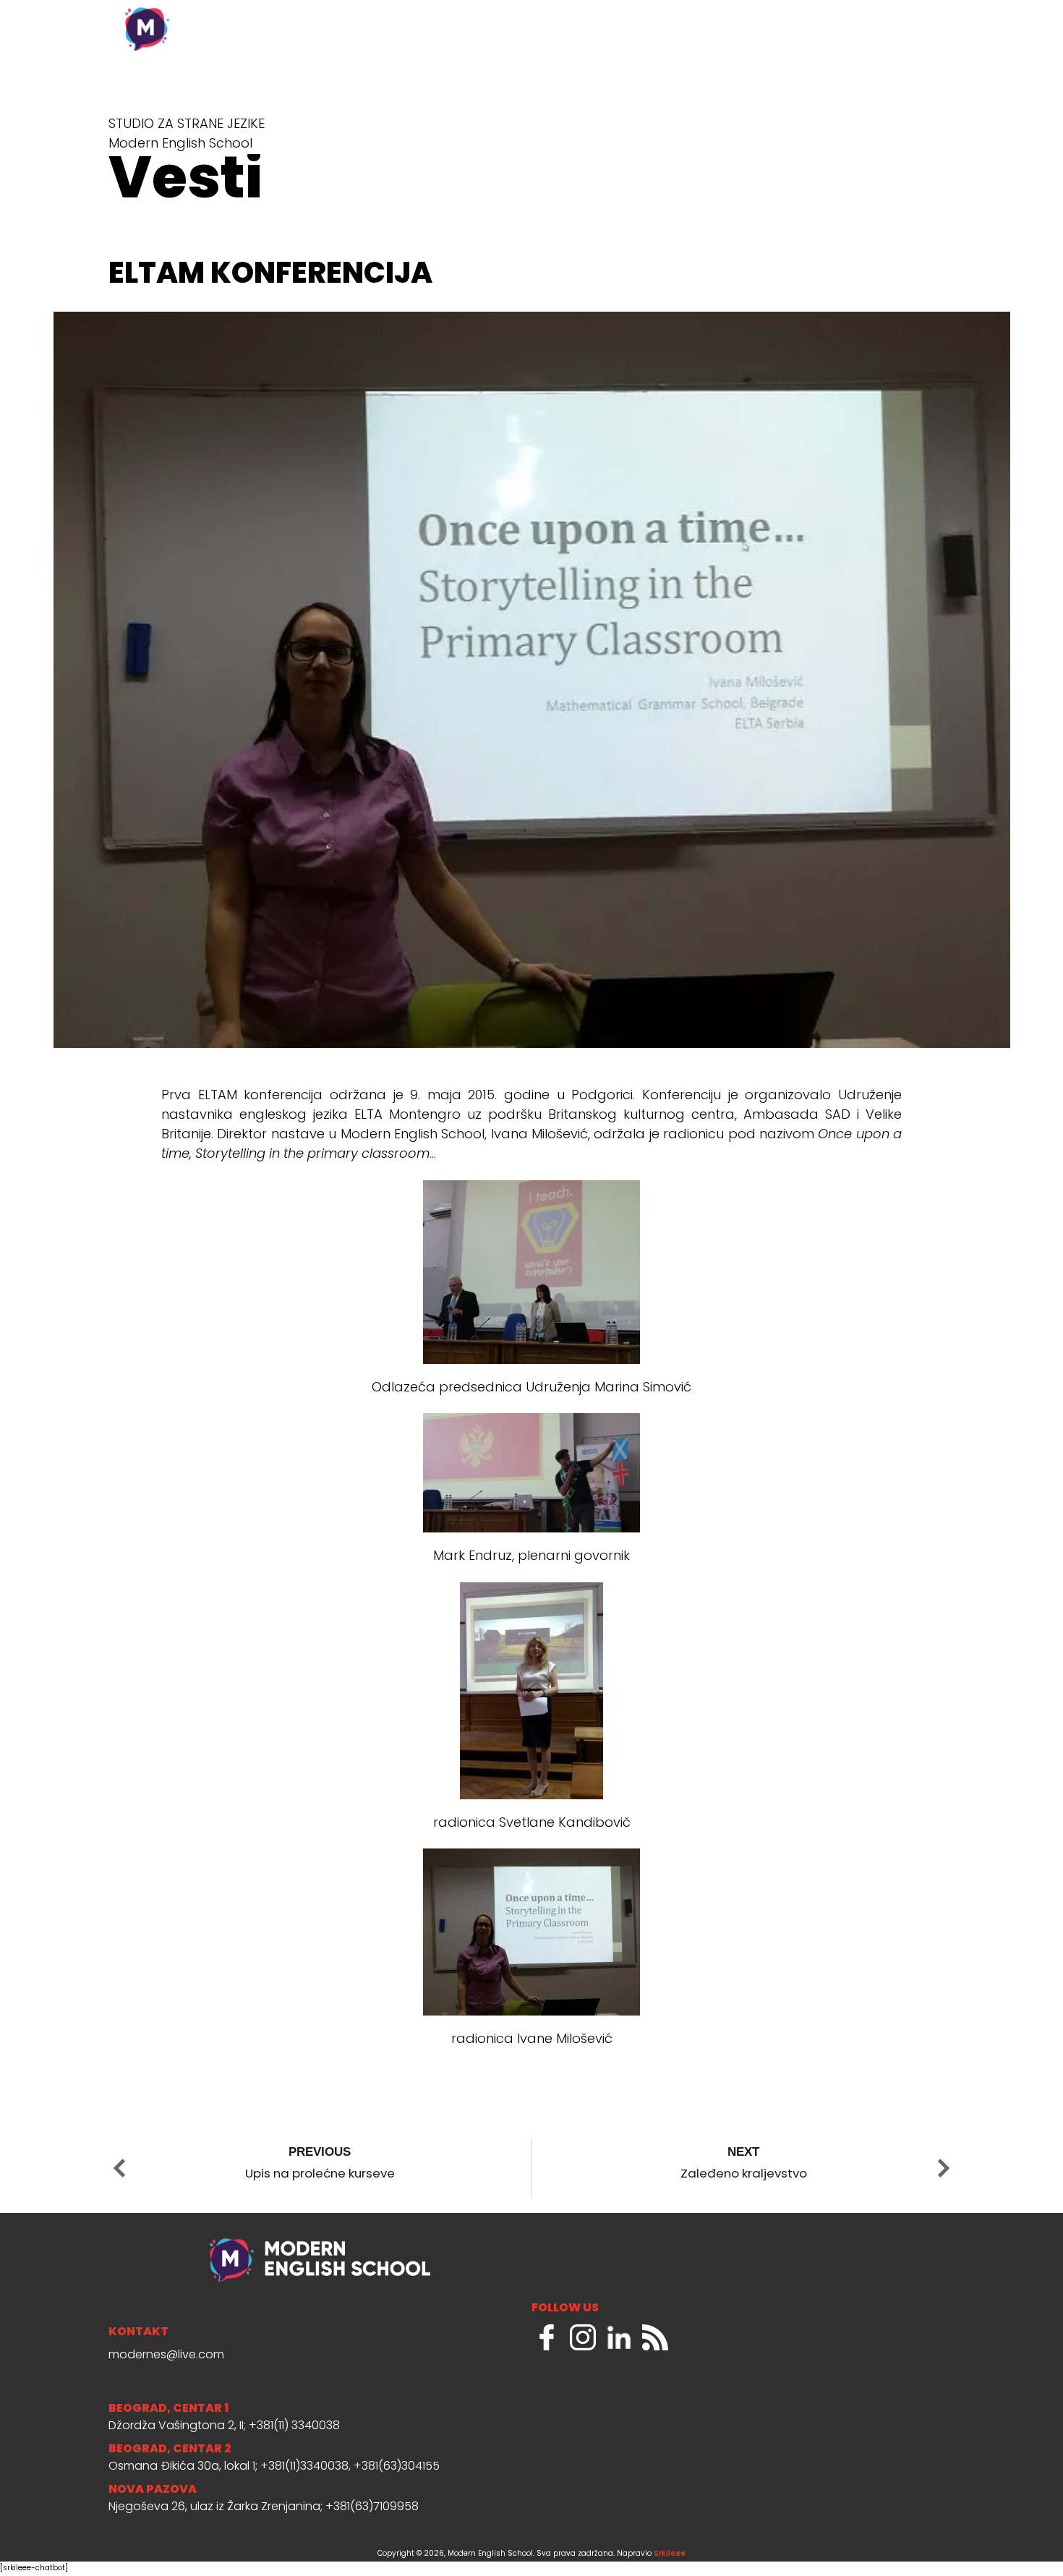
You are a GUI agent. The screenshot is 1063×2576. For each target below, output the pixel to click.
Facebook (547, 2337)
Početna (529, 29)
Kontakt (909, 29)
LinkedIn (619, 2337)
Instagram (583, 2337)
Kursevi (764, 29)
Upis (834, 29)
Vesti (690, 29)
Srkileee (670, 2554)
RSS (655, 2337)
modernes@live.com (166, 2355)
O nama (615, 29)
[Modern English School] (235, 22)
